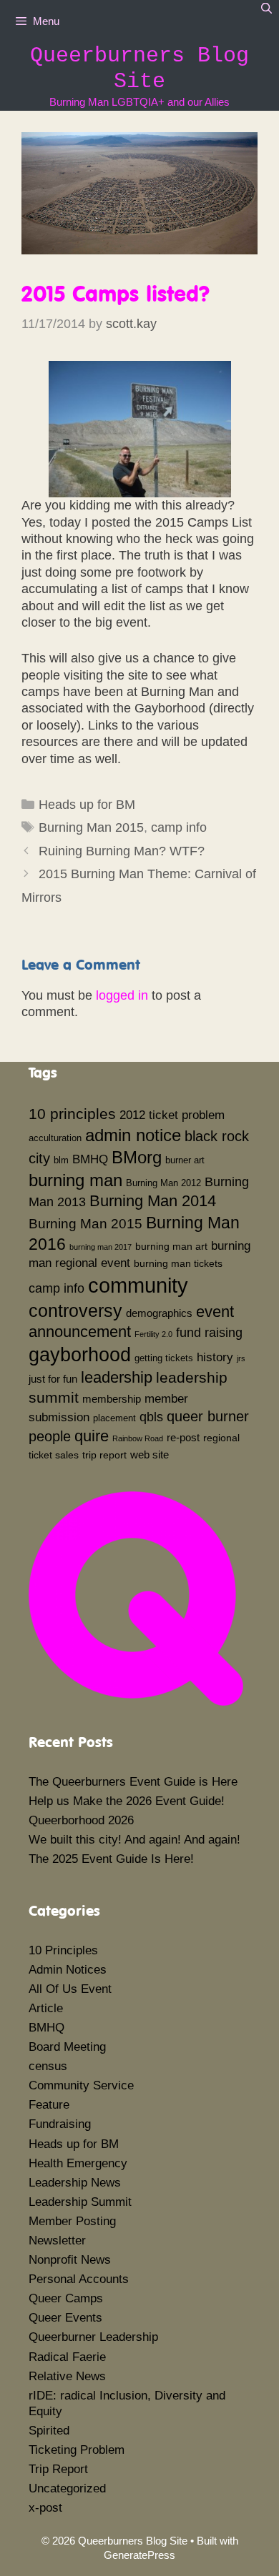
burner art (185, 1160)
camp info (179, 827)
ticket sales (54, 1455)
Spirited (49, 2431)
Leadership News (75, 2183)
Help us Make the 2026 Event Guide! (127, 1801)
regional (221, 1438)
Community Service (81, 2085)
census (48, 2066)
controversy (75, 1311)
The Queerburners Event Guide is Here (133, 1782)
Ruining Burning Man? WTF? (122, 851)
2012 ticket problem (172, 1115)
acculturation (55, 1138)
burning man (75, 1180)
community (138, 1285)
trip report (104, 1455)
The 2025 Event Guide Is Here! (111, 1859)
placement (114, 1418)
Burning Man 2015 (91, 827)
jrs (241, 1358)
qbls (151, 1417)
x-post (45, 2508)
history (215, 1357)
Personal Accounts (79, 2279)
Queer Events (65, 2318)
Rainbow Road (138, 1438)
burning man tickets (178, 1263)
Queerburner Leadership (93, 2337)
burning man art (171, 1246)
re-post (183, 1437)
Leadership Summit (80, 2202)
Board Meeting (67, 2047)
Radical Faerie (67, 2357)
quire (92, 1436)
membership (112, 1399)
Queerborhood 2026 (81, 1820)
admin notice (133, 1135)
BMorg (137, 1157)
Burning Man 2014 (153, 1201)
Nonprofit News (70, 2260)
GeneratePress (139, 2555)
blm (61, 1160)
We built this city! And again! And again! (134, 1840)
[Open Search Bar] (266, 9)
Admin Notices (68, 1970)
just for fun (53, 1379)
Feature (49, 2105)
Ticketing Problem (77, 2450)
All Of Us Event (70, 1989)
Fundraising (60, 2124)
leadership (117, 1377)
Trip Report (58, 2469)
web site (150, 1454)
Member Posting (72, 2221)
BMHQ (90, 1159)
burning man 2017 (101, 1247)
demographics (159, 1313)
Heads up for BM (87, 805)
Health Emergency (78, 2163)
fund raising (209, 1333)
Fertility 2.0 (153, 1334)
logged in (122, 995)
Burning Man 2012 (163, 1183)
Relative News (67, 2376)
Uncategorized (67, 2488)
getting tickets (164, 1358)
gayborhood (80, 1355)
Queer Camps (66, 2298)
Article (46, 2008)
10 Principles (63, 1950)
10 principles (72, 1114)
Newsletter (57, 2241)
